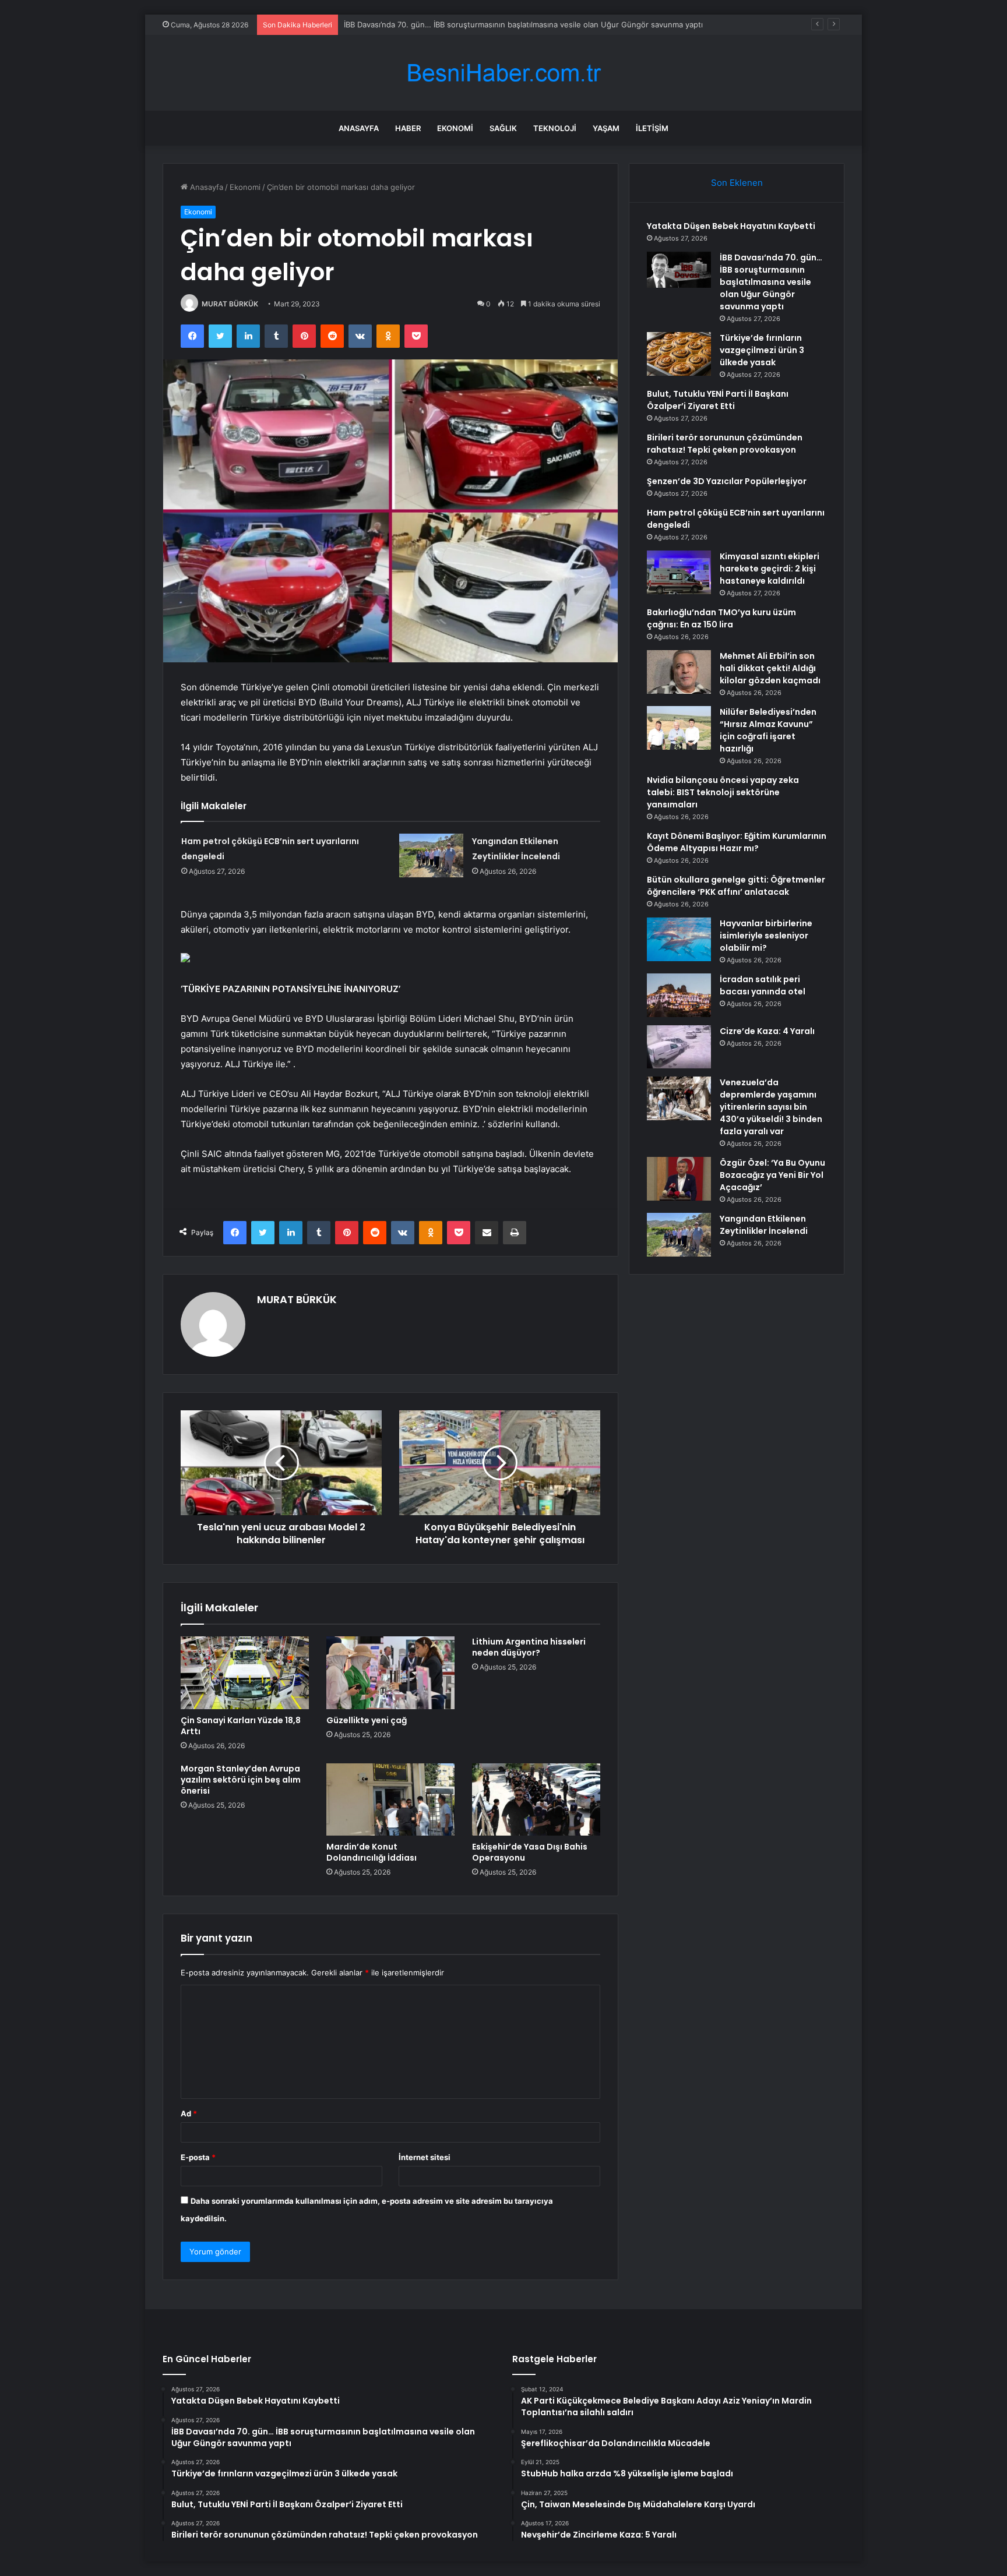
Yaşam (606, 128)
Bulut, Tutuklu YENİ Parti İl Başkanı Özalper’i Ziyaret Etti (718, 400)
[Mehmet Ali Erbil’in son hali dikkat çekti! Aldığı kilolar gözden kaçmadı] (679, 672)
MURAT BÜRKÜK (230, 304)
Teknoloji (555, 128)
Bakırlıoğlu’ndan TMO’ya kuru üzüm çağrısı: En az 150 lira (721, 618)
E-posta (198, 2157)
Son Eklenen (737, 183)
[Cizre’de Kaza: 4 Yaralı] (679, 1047)
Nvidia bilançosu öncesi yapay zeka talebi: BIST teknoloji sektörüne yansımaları (723, 792)
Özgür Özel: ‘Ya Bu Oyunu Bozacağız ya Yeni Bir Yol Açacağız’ (772, 1175)
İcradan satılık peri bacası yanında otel (763, 985)
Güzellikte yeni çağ (367, 1720)
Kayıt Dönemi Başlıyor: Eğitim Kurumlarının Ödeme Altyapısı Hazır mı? (737, 842)
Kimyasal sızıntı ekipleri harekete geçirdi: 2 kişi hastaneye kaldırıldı (770, 569)
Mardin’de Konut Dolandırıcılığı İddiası (372, 1852)
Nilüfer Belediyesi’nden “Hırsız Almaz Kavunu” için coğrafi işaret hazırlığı (768, 730)
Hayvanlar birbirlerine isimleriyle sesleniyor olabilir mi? (766, 936)
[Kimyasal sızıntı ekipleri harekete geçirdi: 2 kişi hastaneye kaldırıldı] (679, 572)
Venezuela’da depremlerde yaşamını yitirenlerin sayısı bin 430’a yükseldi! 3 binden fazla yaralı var (771, 1107)
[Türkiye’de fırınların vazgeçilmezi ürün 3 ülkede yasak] (679, 354)
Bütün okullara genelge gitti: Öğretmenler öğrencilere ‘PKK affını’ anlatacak (736, 886)
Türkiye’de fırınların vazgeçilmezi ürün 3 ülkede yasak (762, 350)
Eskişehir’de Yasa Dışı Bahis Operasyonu (530, 1852)
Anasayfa (359, 128)
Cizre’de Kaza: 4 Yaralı (767, 1031)
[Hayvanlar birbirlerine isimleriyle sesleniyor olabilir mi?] (679, 939)
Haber (408, 128)
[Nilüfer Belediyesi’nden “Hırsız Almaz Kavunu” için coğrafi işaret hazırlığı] (679, 728)
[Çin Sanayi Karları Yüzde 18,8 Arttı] (245, 1672)
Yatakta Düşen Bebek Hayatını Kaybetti (731, 226)
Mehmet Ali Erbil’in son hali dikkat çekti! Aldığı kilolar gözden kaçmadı (770, 668)
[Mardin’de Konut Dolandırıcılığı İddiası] (390, 1799)
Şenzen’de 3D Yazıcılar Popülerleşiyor (727, 481)
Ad (189, 2113)
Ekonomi (455, 128)
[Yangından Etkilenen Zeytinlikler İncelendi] (431, 855)
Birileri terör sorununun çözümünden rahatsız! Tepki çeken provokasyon (725, 444)
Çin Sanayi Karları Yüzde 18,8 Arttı (241, 1726)
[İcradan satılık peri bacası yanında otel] (679, 995)
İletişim (652, 128)
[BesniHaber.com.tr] (503, 73)
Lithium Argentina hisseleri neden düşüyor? (529, 1647)
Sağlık (503, 128)
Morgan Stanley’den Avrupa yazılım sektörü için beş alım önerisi (241, 1780)
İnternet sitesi (425, 2157)
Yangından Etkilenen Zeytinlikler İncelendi (764, 1225)
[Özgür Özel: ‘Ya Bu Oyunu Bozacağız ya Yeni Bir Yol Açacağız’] (679, 1179)
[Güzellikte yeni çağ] (390, 1672)
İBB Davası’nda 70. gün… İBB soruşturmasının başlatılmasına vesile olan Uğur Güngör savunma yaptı (771, 282)
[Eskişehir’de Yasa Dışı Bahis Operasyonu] (536, 1799)
